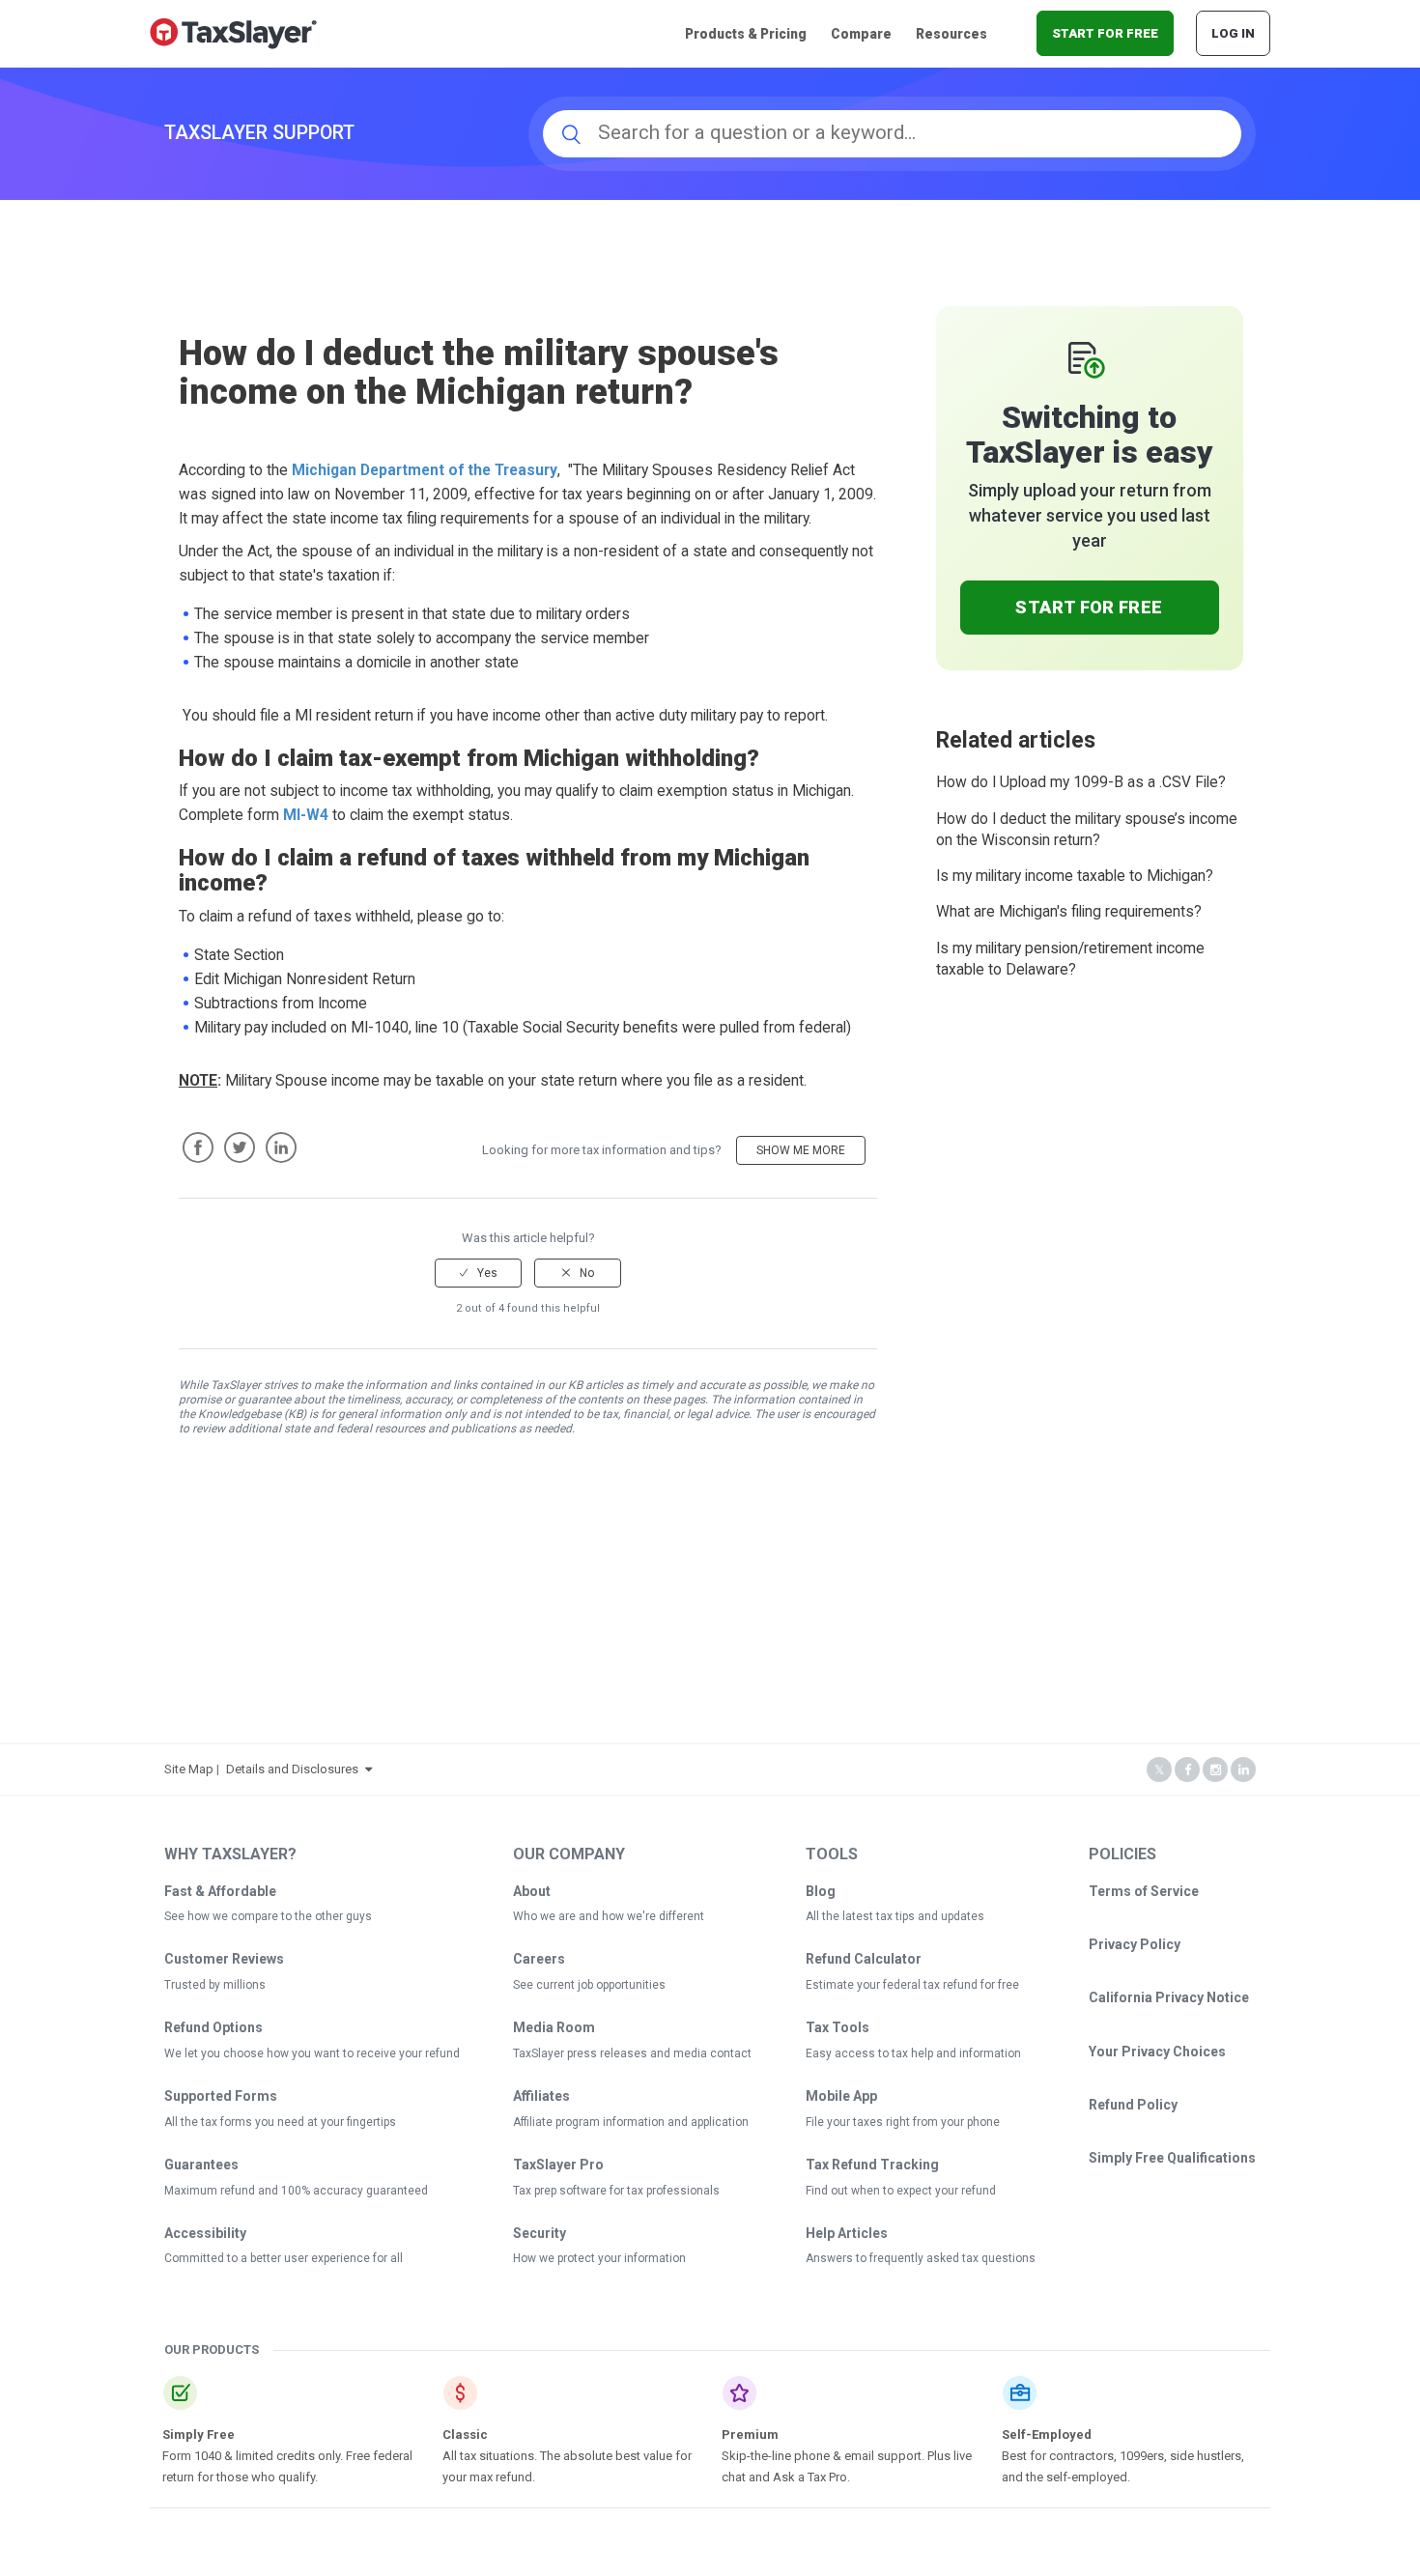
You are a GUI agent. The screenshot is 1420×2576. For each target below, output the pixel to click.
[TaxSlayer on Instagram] (1215, 1770)
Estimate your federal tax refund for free (912, 1985)
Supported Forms (221, 2096)
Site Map (189, 1769)
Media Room (554, 2027)
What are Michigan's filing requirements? (1069, 912)
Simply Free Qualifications (1172, 2158)
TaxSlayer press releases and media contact (632, 2053)
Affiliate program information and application (631, 2122)
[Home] (233, 32)
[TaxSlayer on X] (1159, 1770)
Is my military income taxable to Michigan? (1075, 876)
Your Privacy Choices (1157, 2052)
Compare (861, 34)
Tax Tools (838, 2027)
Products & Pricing (746, 34)
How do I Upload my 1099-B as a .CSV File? (1081, 782)
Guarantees (201, 2165)
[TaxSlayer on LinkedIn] (1243, 1770)
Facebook (198, 1147)
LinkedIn (281, 1147)
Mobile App (841, 2096)
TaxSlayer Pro (558, 2165)
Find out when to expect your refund (901, 2191)
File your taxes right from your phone (903, 2122)
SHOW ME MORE (801, 1150)
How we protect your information (599, 2258)
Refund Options (213, 2027)
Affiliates (541, 2096)
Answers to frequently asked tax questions (921, 2258)
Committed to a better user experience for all (284, 2258)
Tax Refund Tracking (872, 2165)
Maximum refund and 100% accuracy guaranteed (296, 2191)
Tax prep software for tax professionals (616, 2191)
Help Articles (847, 2233)
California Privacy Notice (1169, 1997)
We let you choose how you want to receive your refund (312, 2053)
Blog (821, 1891)
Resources (951, 34)
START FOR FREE (1105, 33)
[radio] (478, 1273)
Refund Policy (1133, 2105)
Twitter (240, 1147)
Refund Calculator (864, 1959)
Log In (1233, 33)
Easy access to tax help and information (913, 2053)
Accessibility (205, 2233)
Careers (539, 1959)
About (532, 1891)
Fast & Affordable (220, 1891)
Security (540, 2233)
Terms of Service (1144, 1891)
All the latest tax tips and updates (895, 1916)
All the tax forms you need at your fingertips (280, 2122)
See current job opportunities (589, 1985)
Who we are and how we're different (609, 1916)
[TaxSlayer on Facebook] (1187, 1770)
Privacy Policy (1135, 1944)
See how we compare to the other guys (268, 1916)
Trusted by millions (215, 1985)
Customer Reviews (224, 1959)
